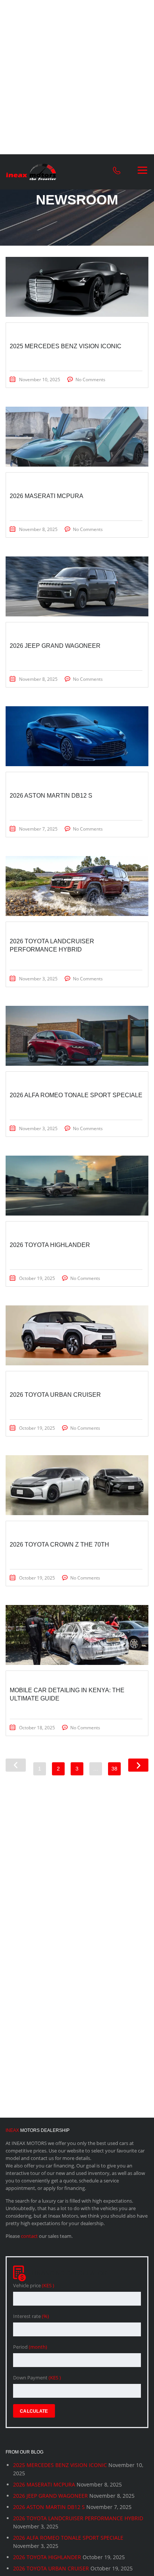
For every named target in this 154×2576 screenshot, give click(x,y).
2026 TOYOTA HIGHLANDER (47, 2557)
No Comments (90, 380)
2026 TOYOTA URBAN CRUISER (51, 2568)
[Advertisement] (77, 77)
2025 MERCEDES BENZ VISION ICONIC (60, 2465)
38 (114, 1769)
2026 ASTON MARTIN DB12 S (49, 2507)
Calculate (34, 2411)
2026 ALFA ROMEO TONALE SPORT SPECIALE (68, 2538)
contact (29, 2236)
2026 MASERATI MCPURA (44, 2484)
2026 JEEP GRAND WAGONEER (50, 2496)
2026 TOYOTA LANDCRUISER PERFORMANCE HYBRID (78, 2518)
